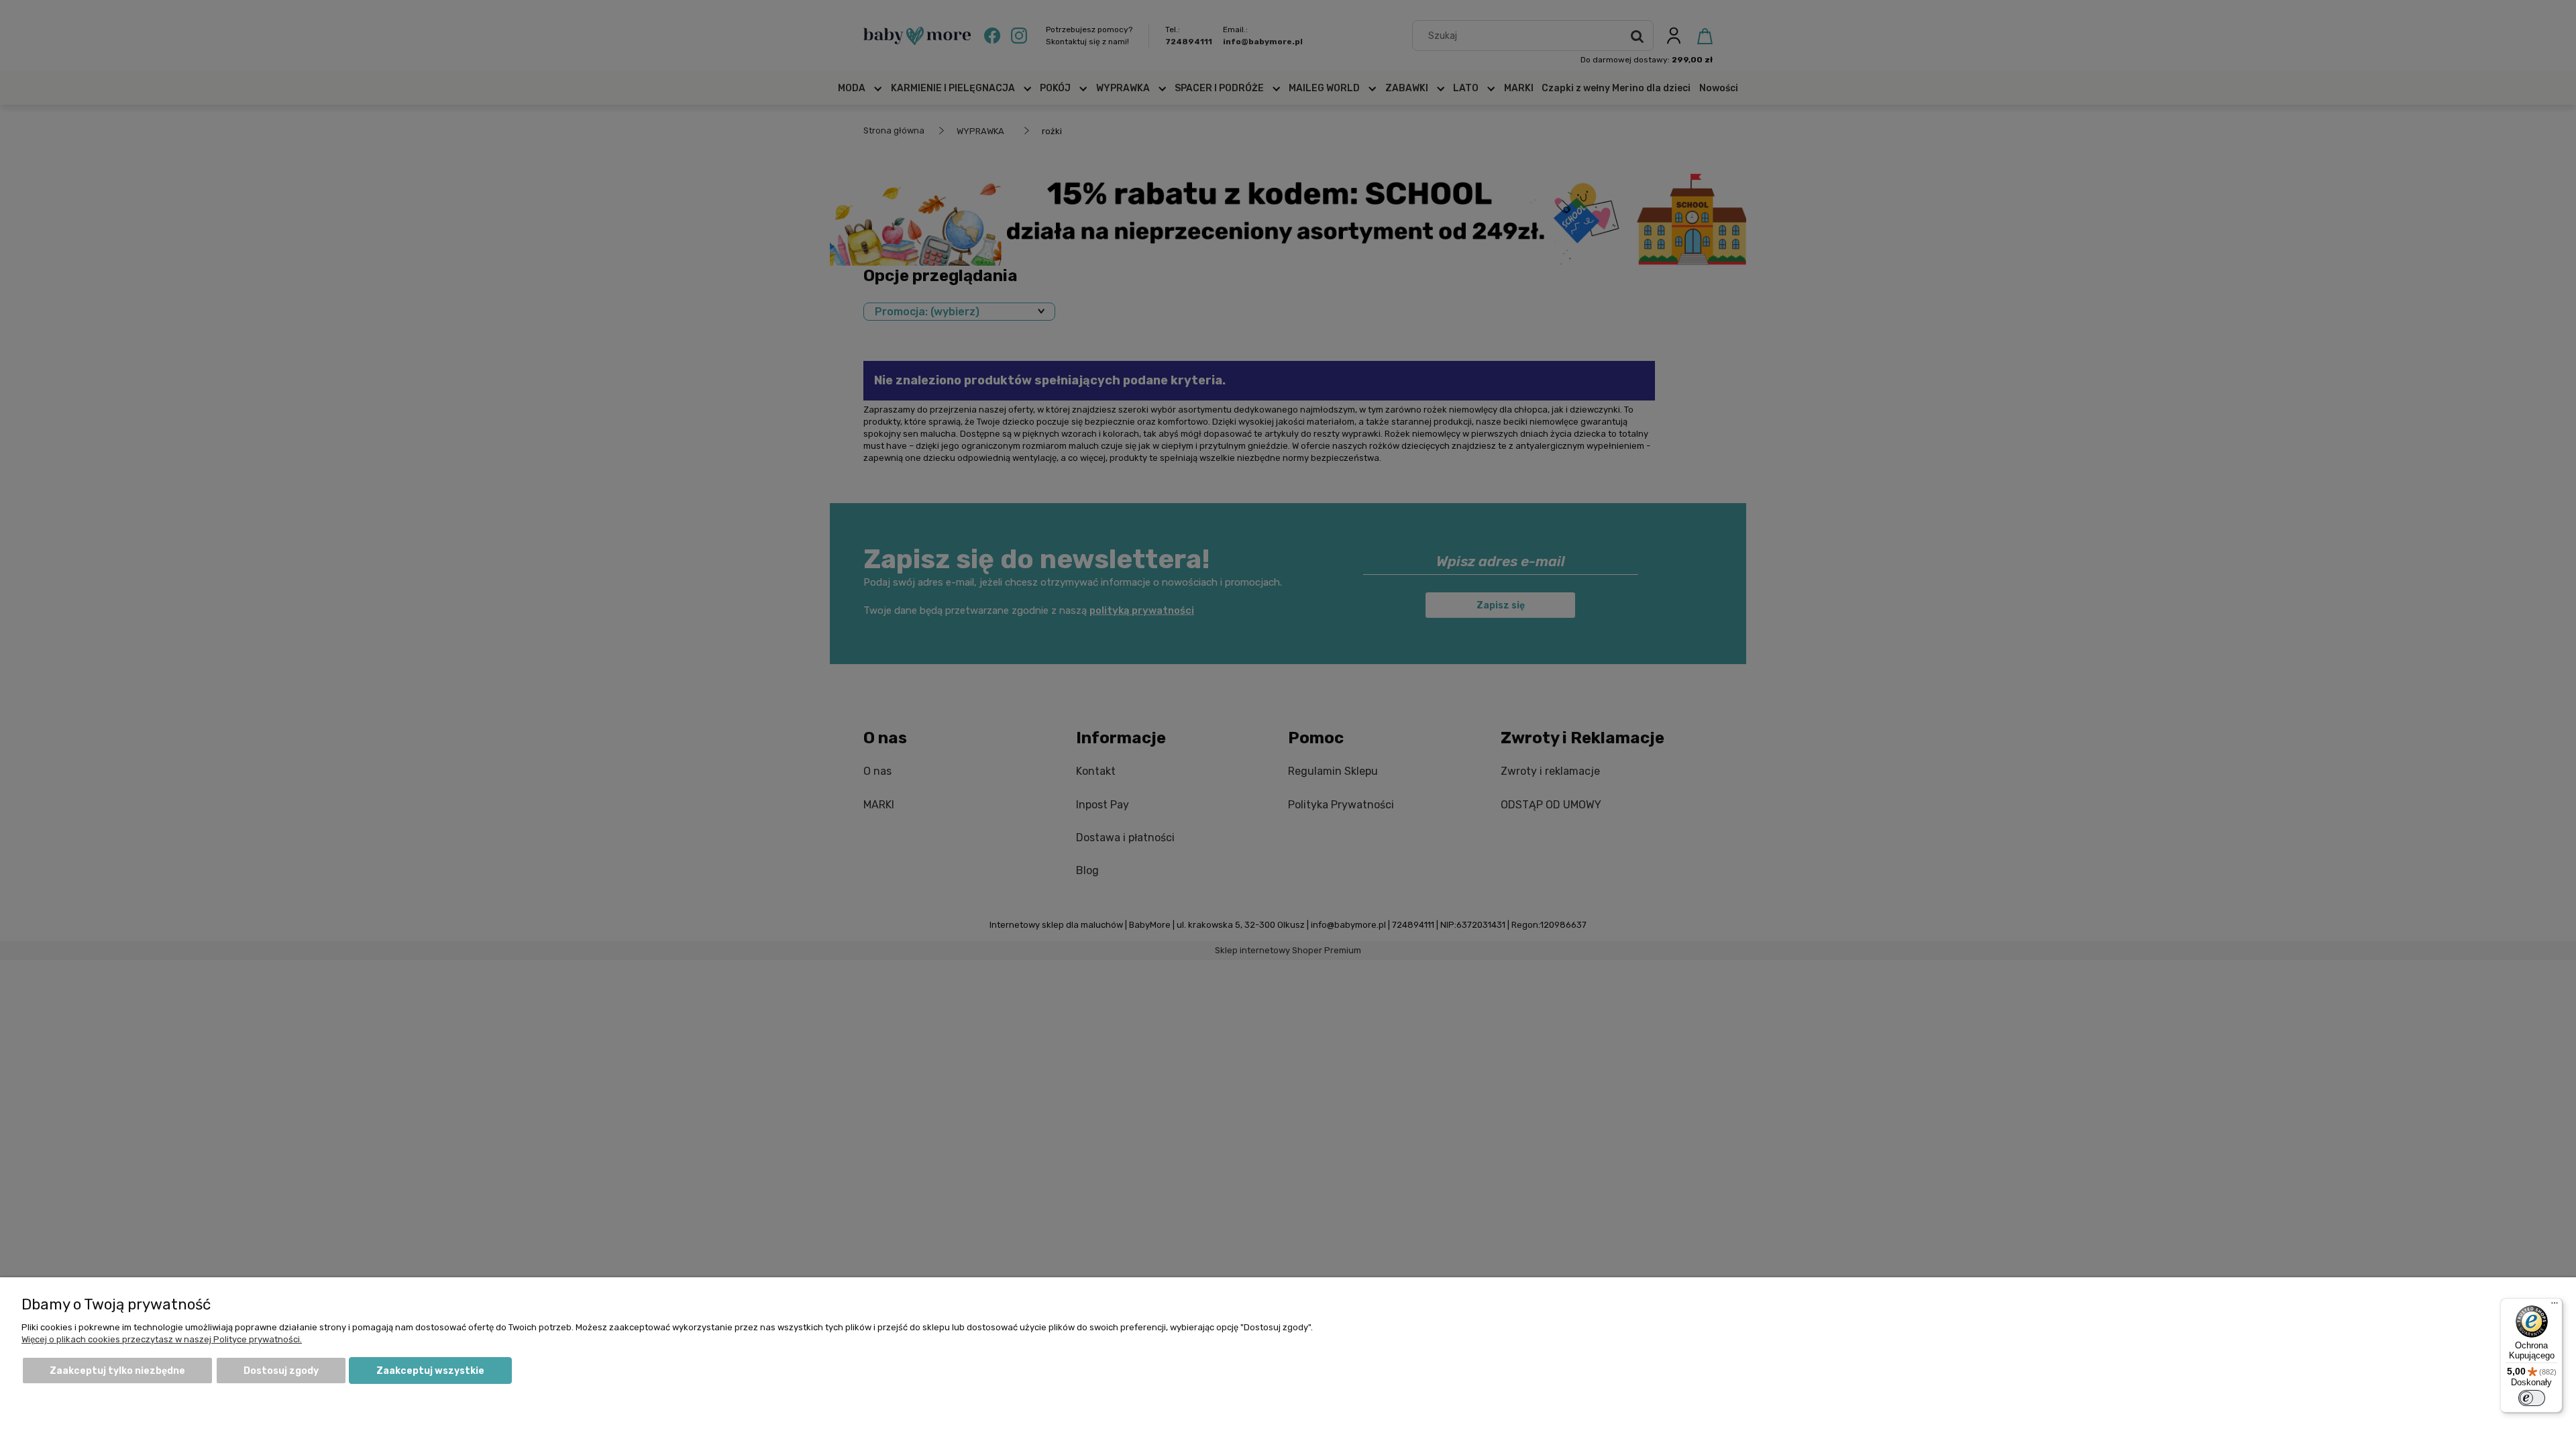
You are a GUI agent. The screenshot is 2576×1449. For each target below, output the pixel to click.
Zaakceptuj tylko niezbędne (117, 1371)
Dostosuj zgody (281, 1371)
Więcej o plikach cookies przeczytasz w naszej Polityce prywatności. (162, 1339)
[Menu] (2555, 1306)
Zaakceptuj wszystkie (430, 1371)
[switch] (2532, 1398)
